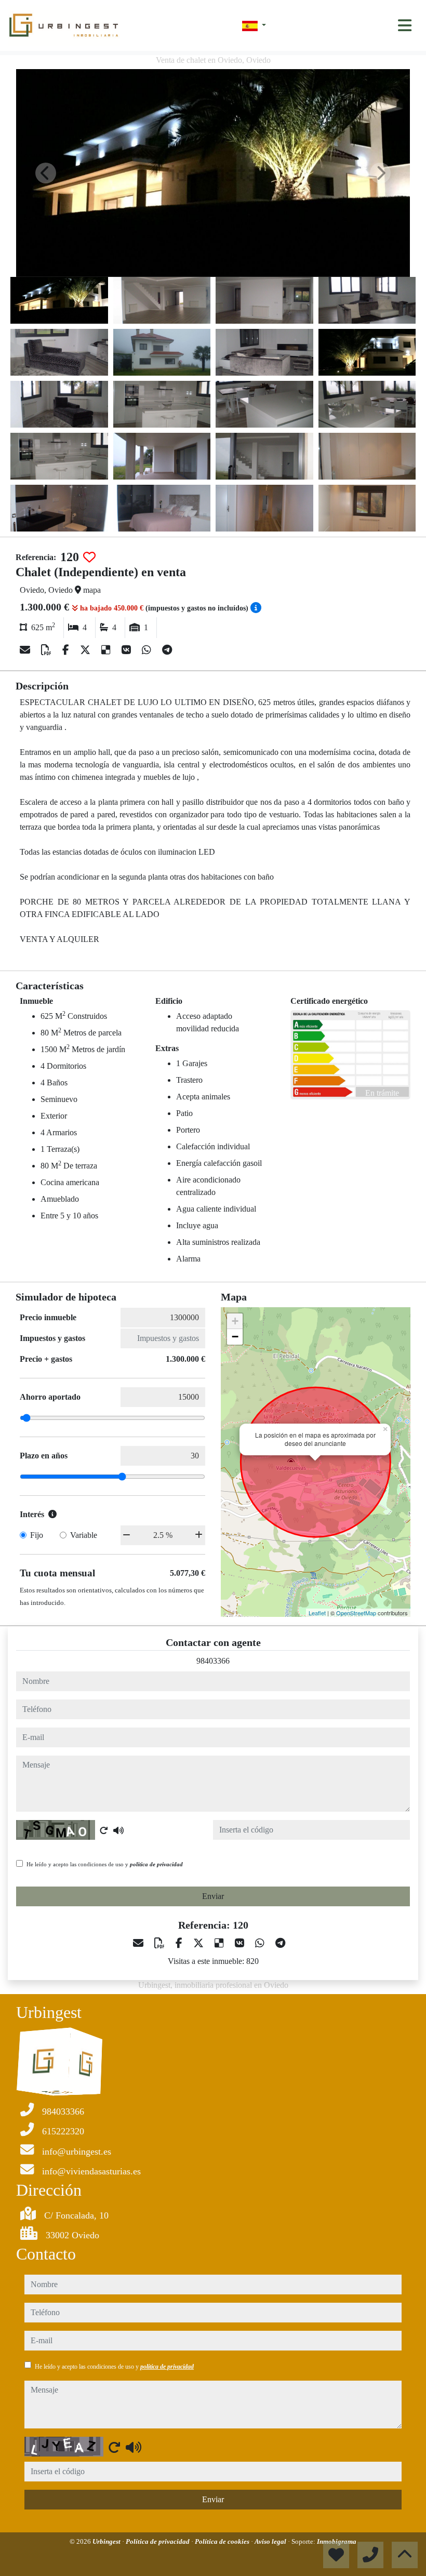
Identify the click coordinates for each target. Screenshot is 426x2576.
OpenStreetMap (356, 1613)
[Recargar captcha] (104, 1830)
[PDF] (48, 650)
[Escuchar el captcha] (118, 1830)
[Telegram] (167, 650)
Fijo (37, 1535)
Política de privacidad (158, 2541)
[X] (86, 650)
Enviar (213, 1896)
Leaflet (317, 1613)
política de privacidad (156, 1864)
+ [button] (235, 1321)
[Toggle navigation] (405, 25)
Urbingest (107, 2541)
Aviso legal (271, 2541)
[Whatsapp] (148, 650)
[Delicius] (107, 650)
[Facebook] (67, 650)
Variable (84, 1535)
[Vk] (128, 650)
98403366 (213, 1661)
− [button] (235, 1337)
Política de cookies (223, 2541)
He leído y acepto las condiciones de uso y (105, 1864)
